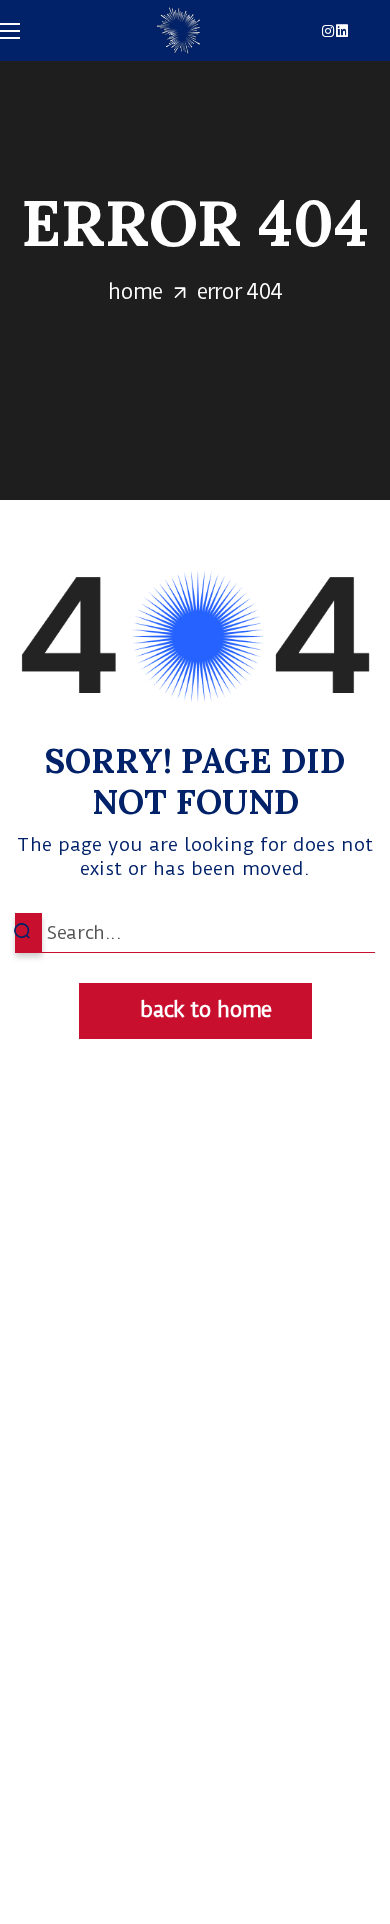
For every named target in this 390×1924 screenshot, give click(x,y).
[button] (195, 1011)
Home (135, 291)
